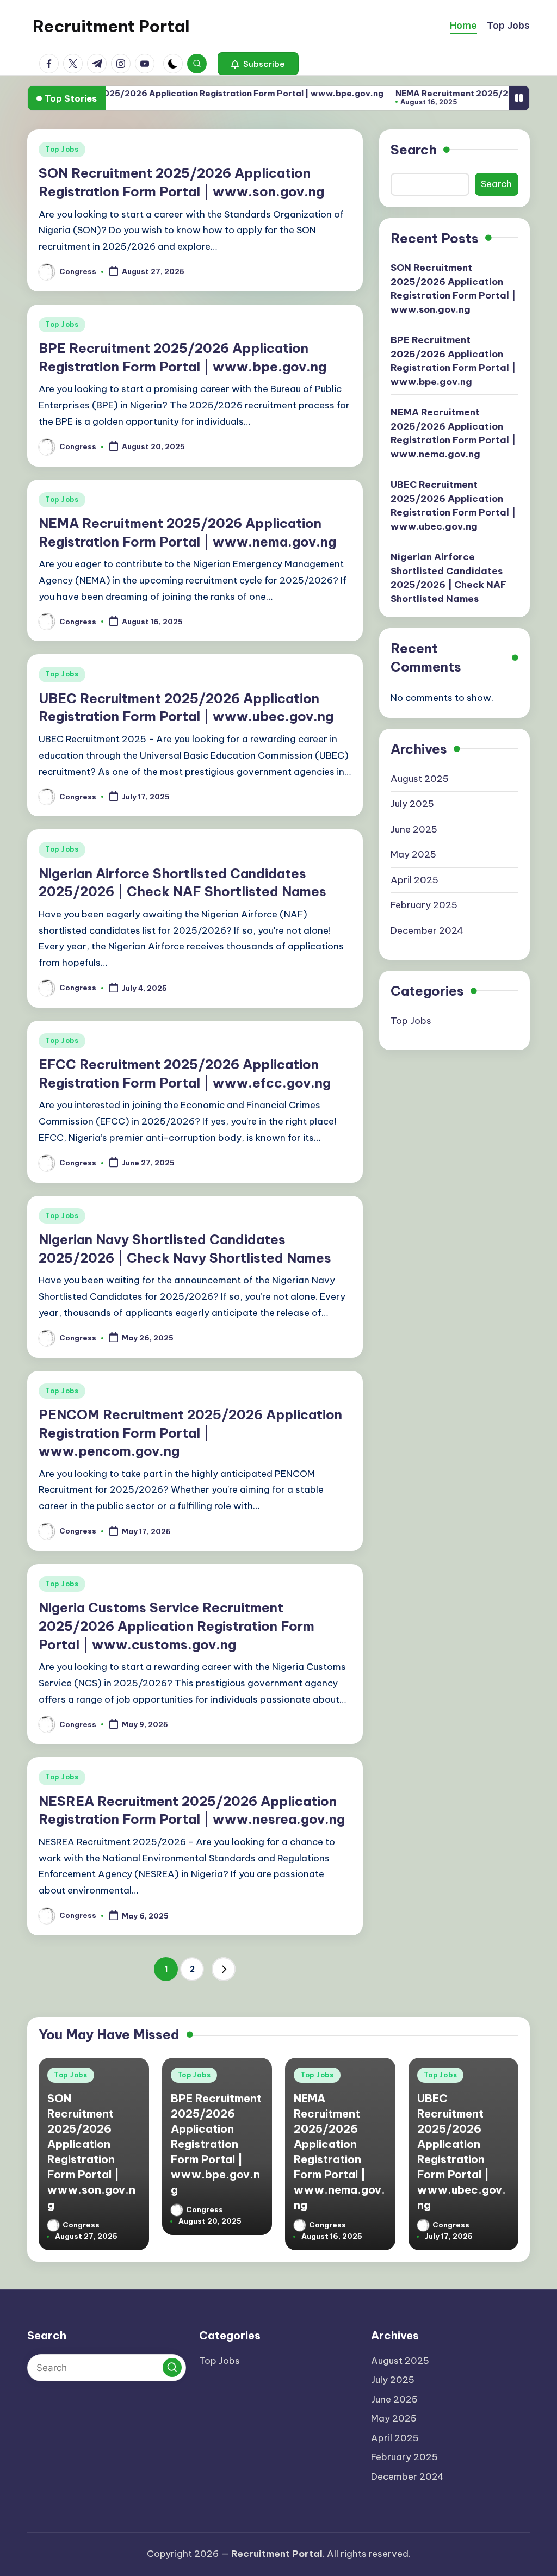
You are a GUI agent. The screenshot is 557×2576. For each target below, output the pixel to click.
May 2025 (413, 854)
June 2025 (414, 829)
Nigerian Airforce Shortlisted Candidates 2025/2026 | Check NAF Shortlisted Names (448, 578)
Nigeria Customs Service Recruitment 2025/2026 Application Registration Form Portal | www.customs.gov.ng (177, 1626)
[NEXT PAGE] (224, 1969)
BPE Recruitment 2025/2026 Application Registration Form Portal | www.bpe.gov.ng (453, 361)
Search (414, 150)
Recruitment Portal (111, 26)
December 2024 (427, 930)
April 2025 (414, 880)
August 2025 (420, 779)
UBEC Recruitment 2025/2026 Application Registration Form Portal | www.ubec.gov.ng (453, 505)
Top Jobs (62, 149)
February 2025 (424, 905)
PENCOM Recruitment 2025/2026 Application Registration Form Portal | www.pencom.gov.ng (190, 1433)
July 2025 (412, 804)
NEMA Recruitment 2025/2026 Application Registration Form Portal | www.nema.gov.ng (453, 433)
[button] (258, 64)
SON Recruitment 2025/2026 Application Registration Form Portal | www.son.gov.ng (453, 288)
